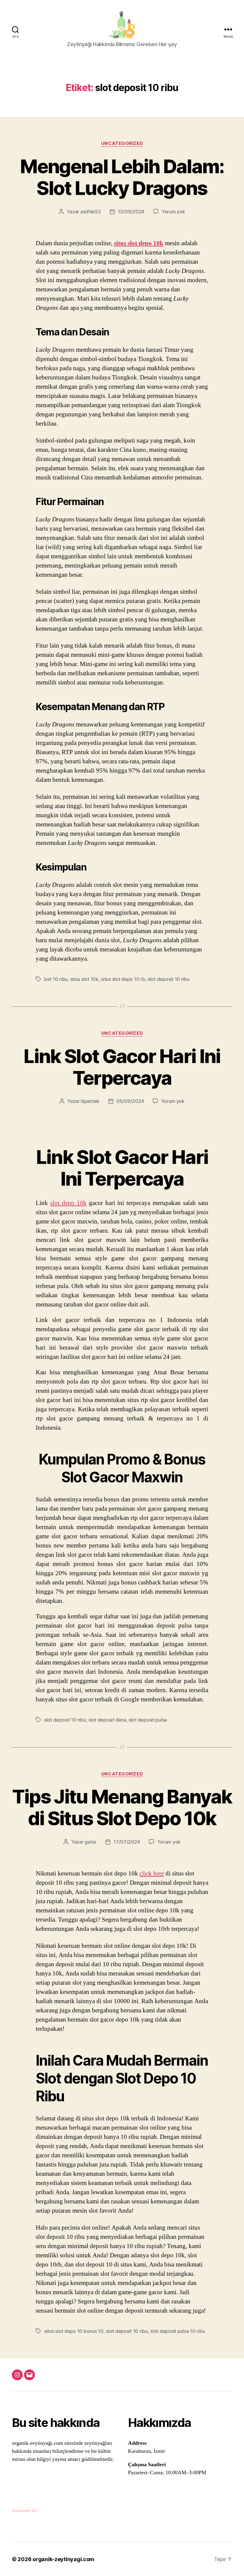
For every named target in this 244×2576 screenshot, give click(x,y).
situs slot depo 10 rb (123, 979)
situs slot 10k (84, 979)
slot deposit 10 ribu (169, 979)
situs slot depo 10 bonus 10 (74, 2331)
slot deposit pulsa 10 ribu (177, 2331)
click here (152, 1874)
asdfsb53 (91, 212)
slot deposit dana (107, 1720)
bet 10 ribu (56, 979)
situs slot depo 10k (139, 243)
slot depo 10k (68, 1203)
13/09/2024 (131, 212)
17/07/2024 (127, 1842)
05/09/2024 (130, 1101)
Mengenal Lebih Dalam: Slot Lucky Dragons (122, 177)
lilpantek (90, 1101)
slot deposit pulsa (148, 1720)
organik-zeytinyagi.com (63, 2559)
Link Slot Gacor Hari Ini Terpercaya (122, 1067)
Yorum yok (173, 212)
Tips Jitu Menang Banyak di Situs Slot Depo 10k (122, 1807)
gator (90, 1842)
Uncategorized (122, 143)
